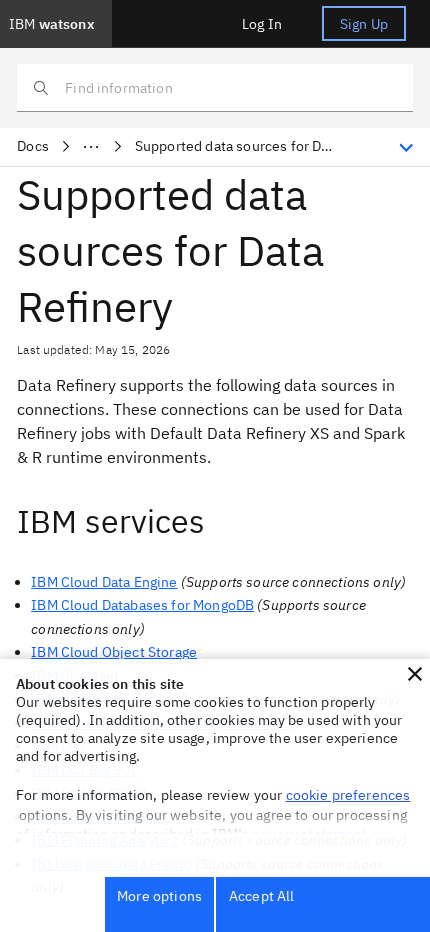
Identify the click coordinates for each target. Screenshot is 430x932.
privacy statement (310, 834)
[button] (415, 674)
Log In (262, 24)
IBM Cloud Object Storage (114, 652)
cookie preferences (348, 795)
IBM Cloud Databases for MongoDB (142, 605)
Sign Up (364, 24)
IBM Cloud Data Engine (104, 582)
